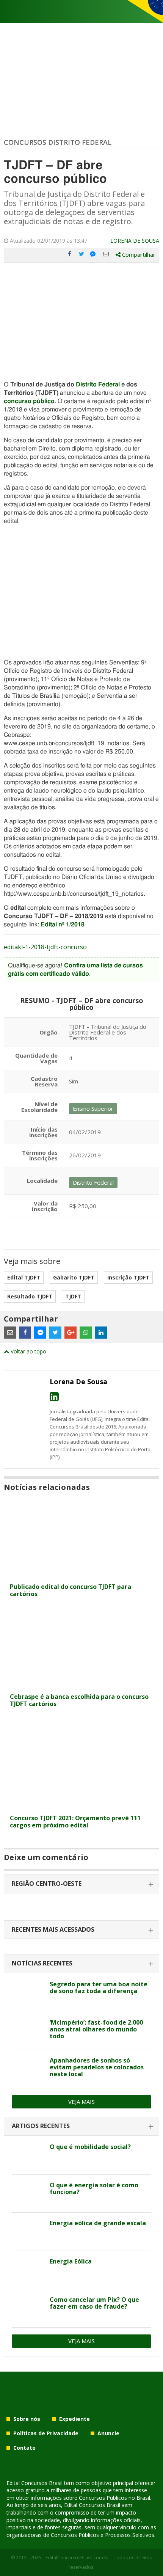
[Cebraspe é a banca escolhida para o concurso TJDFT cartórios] (81, 1685)
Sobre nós (27, 2419)
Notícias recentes (42, 1963)
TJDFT (73, 1296)
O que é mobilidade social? (90, 2147)
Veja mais (81, 2102)
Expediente (74, 2419)
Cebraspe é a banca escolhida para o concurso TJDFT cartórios (79, 1700)
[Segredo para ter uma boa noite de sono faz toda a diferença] (28, 1993)
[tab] (81, 1884)
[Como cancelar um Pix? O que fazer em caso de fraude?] (28, 2308)
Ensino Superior (93, 1108)
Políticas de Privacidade (46, 2433)
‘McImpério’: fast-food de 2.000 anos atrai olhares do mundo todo (96, 2029)
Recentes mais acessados (53, 1929)
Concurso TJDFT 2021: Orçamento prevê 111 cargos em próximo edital (75, 1822)
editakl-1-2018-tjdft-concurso (45, 947)
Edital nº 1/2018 (63, 925)
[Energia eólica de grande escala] (28, 2232)
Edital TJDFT (24, 1277)
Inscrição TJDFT (128, 1277)
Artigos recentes (41, 2126)
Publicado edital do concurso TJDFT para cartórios (71, 1590)
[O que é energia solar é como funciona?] (28, 2194)
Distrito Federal (98, 385)
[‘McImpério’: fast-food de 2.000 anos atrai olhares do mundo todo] (28, 2031)
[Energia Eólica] (28, 2270)
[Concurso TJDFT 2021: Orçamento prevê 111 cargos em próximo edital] (81, 1806)
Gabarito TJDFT (74, 1277)
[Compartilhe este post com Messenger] (94, 254)
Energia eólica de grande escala (98, 2223)
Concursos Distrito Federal (58, 142)
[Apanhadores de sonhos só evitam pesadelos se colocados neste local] (28, 2069)
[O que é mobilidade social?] (28, 2155)
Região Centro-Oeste (47, 1884)
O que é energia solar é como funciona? (94, 2188)
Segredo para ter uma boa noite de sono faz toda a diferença (99, 1987)
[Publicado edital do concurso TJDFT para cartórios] (81, 1575)
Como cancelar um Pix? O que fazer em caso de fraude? (94, 2303)
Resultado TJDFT (30, 1296)
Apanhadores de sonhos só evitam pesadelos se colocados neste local (97, 2067)
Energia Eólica (71, 2261)
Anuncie (108, 2433)
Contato (24, 2448)
